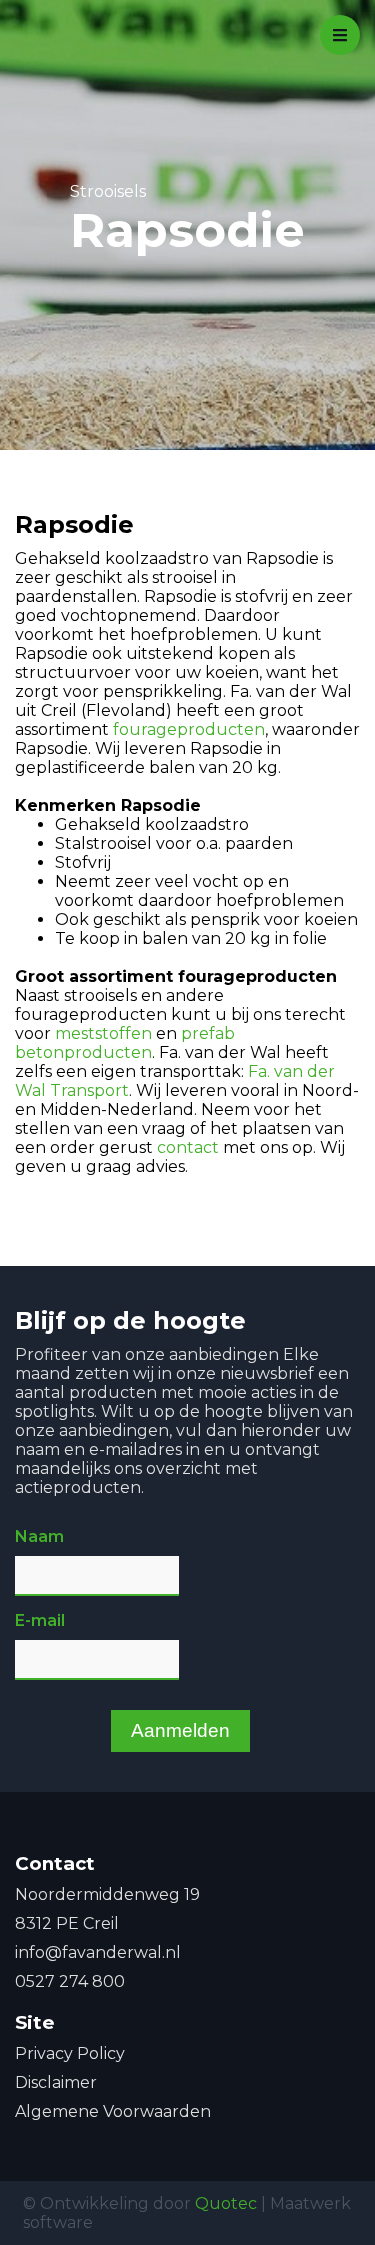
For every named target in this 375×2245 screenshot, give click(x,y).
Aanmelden (180, 1730)
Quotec (226, 2203)
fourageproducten (189, 729)
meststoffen (103, 1033)
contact (188, 1147)
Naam (39, 1536)
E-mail (40, 1620)
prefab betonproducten (125, 1043)
